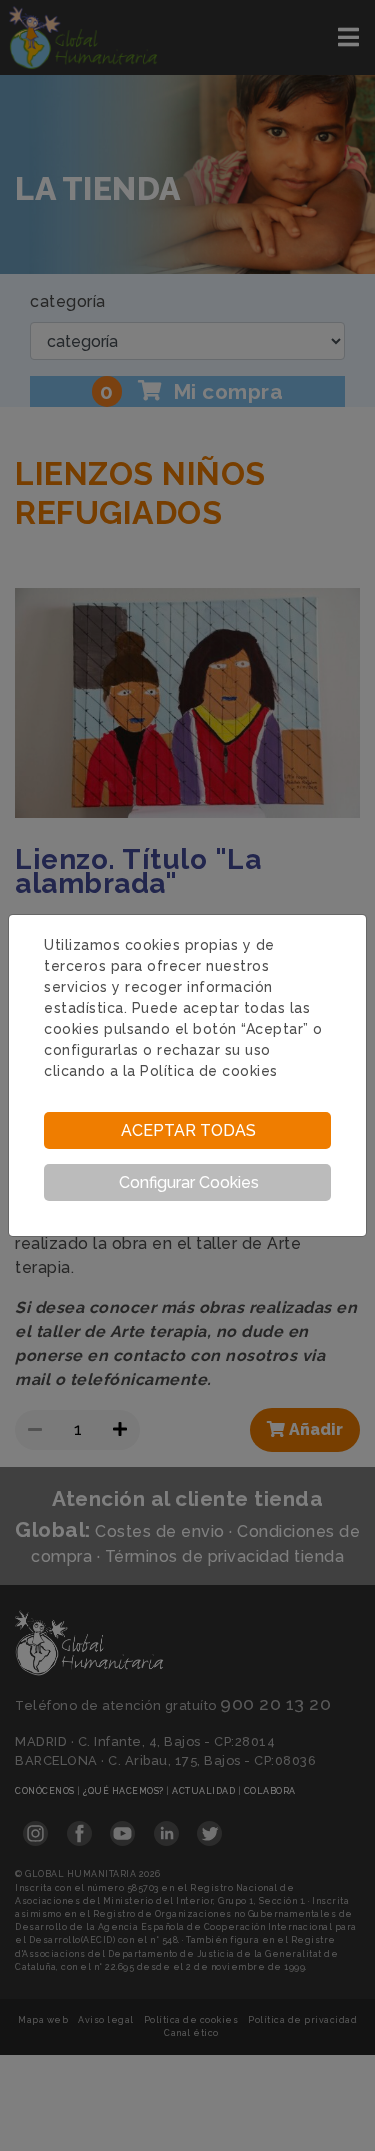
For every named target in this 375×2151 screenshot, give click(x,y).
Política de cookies (209, 1071)
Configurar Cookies (189, 1182)
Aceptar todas (188, 1130)
